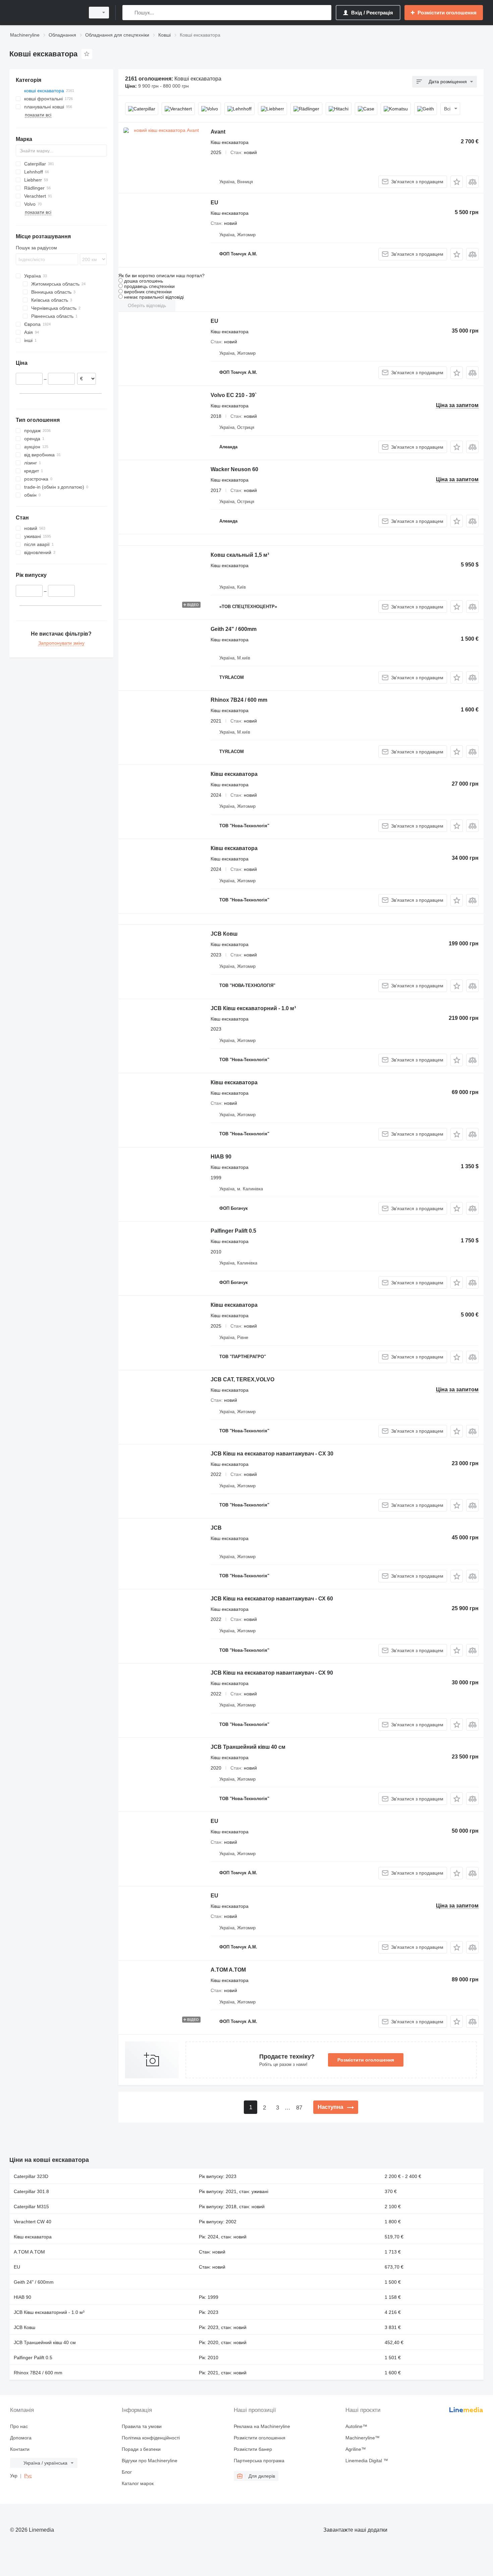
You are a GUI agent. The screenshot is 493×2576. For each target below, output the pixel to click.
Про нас (19, 2426)
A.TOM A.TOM (228, 1970)
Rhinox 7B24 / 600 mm (239, 700)
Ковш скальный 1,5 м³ (240, 555)
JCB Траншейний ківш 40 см (248, 1747)
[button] (457, 182)
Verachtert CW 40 (33, 2222)
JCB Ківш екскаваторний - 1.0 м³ (253, 1008)
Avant (218, 132)
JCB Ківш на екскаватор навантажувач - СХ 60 (272, 1599)
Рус (28, 2476)
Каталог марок (138, 2483)
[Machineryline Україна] (45, 13)
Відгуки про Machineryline (150, 2461)
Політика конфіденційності (151, 2438)
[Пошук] (129, 13)
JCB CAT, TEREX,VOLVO (242, 1379)
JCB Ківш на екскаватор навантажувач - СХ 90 (272, 1673)
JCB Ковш (224, 934)
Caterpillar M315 (31, 2207)
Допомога (21, 2438)
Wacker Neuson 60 (234, 469)
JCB (216, 1528)
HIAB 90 (221, 1157)
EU (214, 203)
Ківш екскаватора (234, 774)
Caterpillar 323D (31, 2176)
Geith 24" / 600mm (234, 629)
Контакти (20, 2449)
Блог (127, 2472)
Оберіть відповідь (147, 305)
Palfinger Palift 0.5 (233, 1231)
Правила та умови (142, 2426)
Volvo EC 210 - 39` (234, 395)
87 (299, 2108)
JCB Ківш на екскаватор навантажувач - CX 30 (272, 1454)
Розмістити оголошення (366, 2060)
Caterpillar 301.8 (31, 2191)
